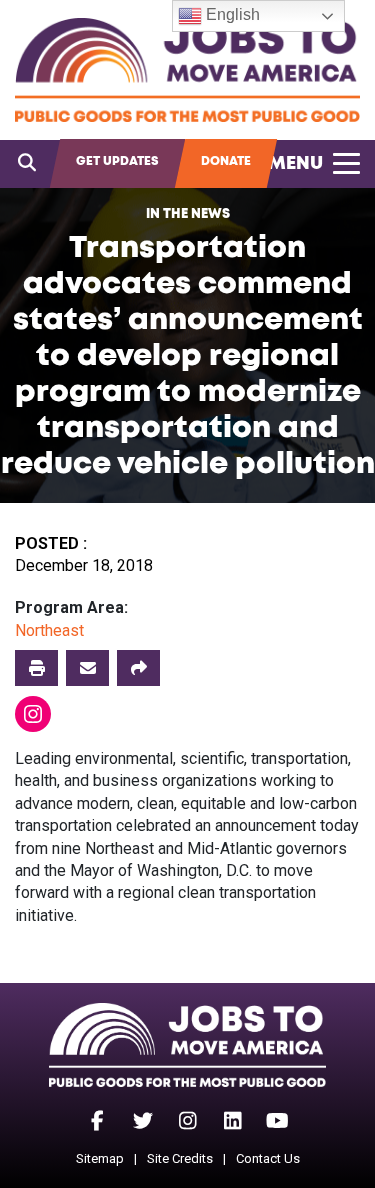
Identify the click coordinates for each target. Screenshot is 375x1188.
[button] (138, 668)
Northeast (49, 630)
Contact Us (268, 1158)
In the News (188, 214)
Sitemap (100, 1158)
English (231, 14)
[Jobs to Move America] (187, 70)
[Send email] (87, 668)
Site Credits (180, 1158)
